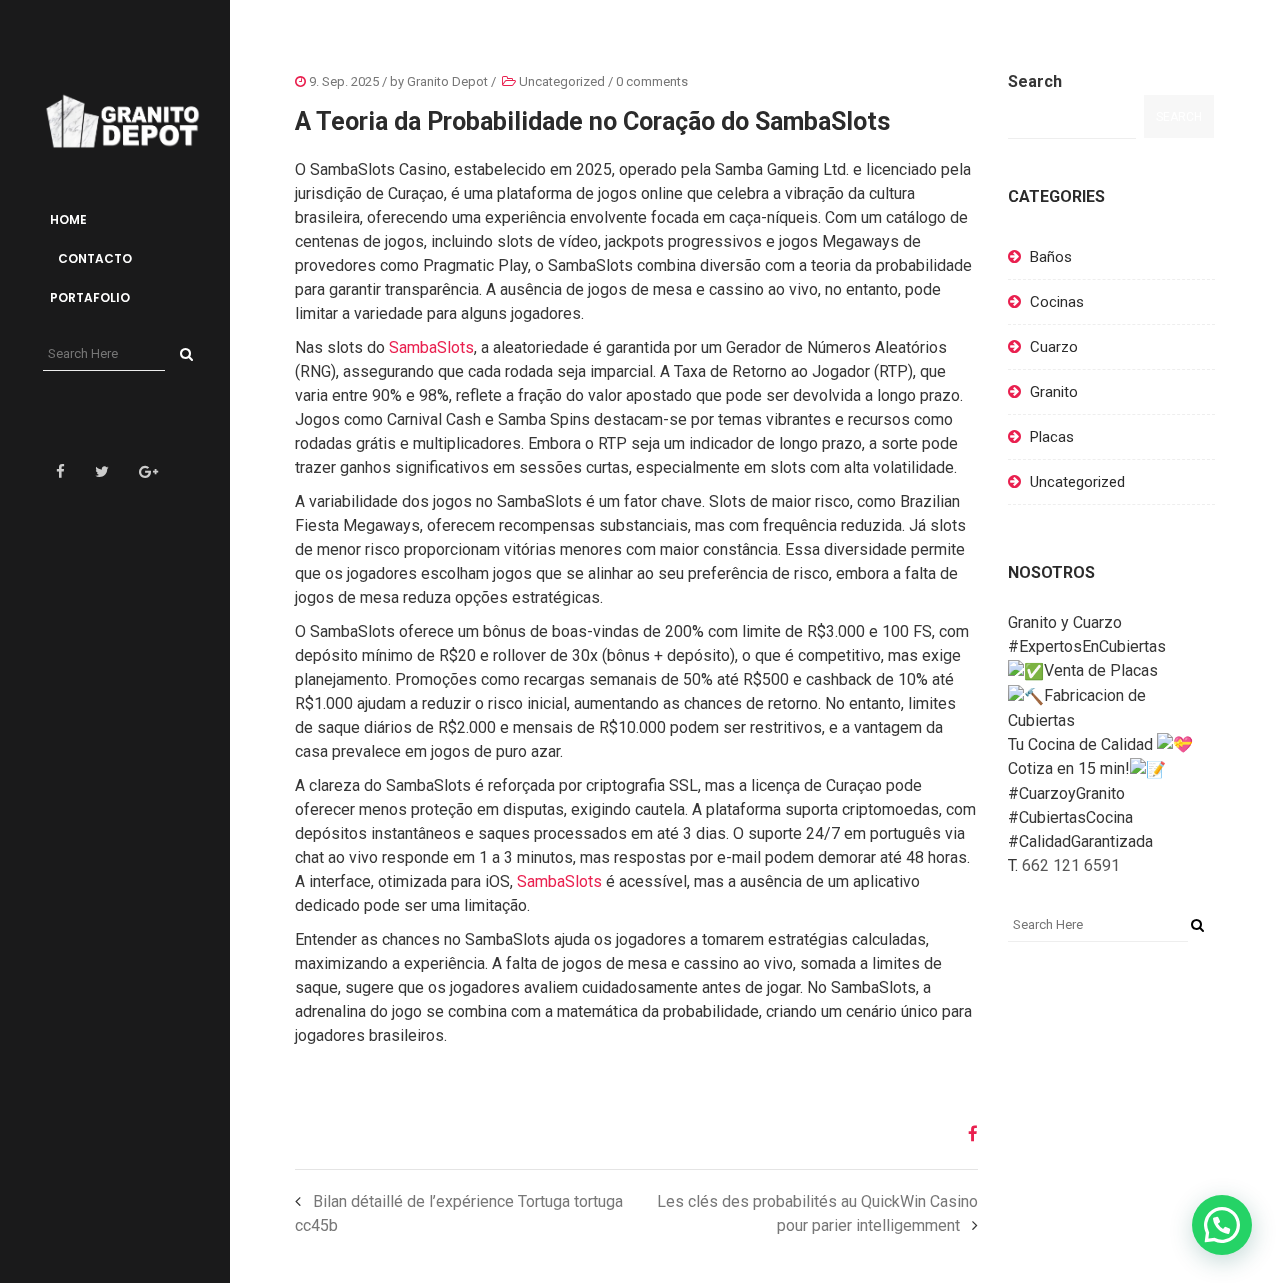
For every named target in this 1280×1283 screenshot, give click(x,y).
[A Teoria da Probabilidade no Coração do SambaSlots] (965, 1134)
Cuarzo (1054, 347)
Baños (1051, 257)
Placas (1052, 437)
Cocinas (1057, 302)
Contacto (93, 258)
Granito (1054, 392)
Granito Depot (447, 81)
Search (1035, 81)
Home (68, 219)
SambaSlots (431, 347)
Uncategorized (562, 81)
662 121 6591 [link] (1071, 865)
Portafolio (90, 297)
